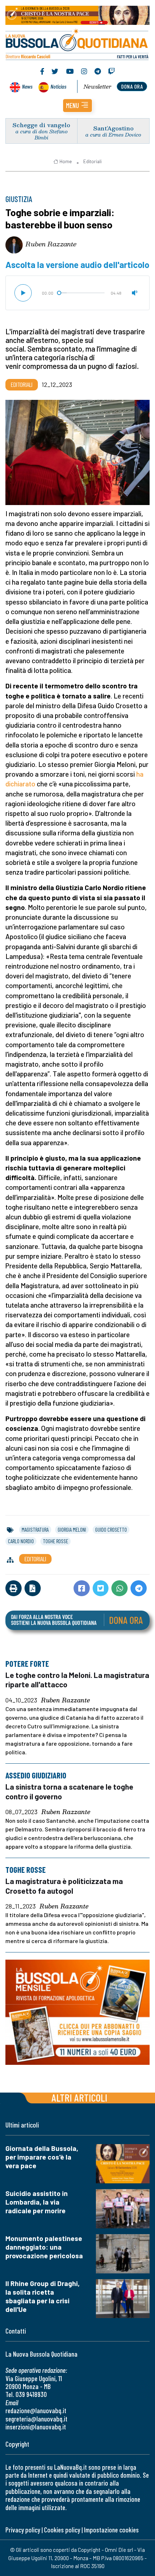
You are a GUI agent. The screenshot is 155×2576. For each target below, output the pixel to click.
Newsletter (98, 86)
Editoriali (92, 161)
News (27, 86)
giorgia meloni (72, 1530)
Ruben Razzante (51, 244)
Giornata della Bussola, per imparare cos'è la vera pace (42, 2157)
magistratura (35, 1530)
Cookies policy (62, 2530)
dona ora (132, 86)
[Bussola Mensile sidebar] (77, 2012)
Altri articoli (79, 2097)
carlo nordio (21, 1541)
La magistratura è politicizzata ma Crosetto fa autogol (64, 1886)
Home (66, 161)
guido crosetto (111, 1530)
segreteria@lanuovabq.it (36, 2419)
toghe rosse (56, 1541)
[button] (77, 106)
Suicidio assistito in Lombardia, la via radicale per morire (37, 2202)
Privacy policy (23, 2530)
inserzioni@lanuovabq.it (36, 2427)
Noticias (58, 86)
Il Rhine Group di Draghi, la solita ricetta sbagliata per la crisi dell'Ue (43, 2296)
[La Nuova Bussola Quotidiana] (77, 44)
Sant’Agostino (114, 128)
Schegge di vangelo (41, 125)
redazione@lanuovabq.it (36, 2410)
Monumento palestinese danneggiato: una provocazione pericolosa (44, 2247)
